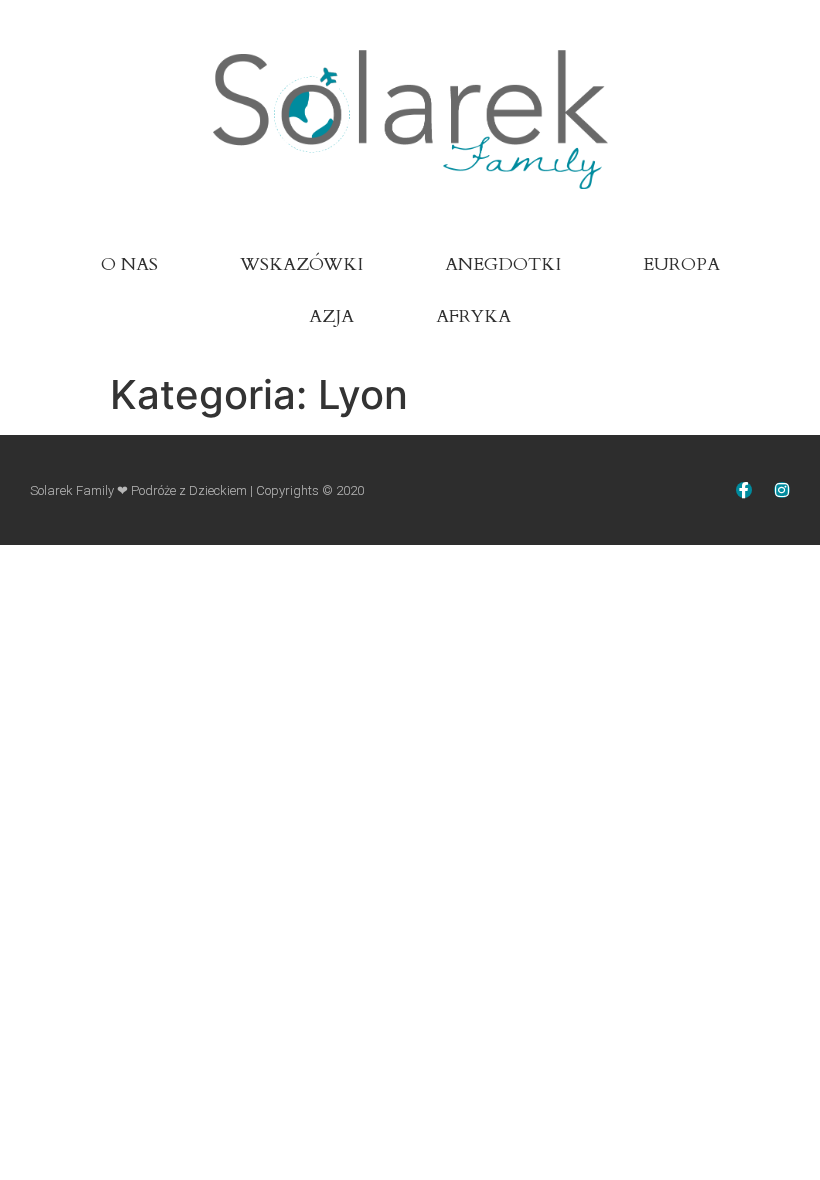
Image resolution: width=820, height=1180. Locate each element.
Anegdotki (503, 264)
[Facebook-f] (744, 490)
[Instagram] (782, 490)
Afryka (473, 316)
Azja (331, 316)
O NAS (129, 264)
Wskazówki (301, 264)
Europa (681, 264)
